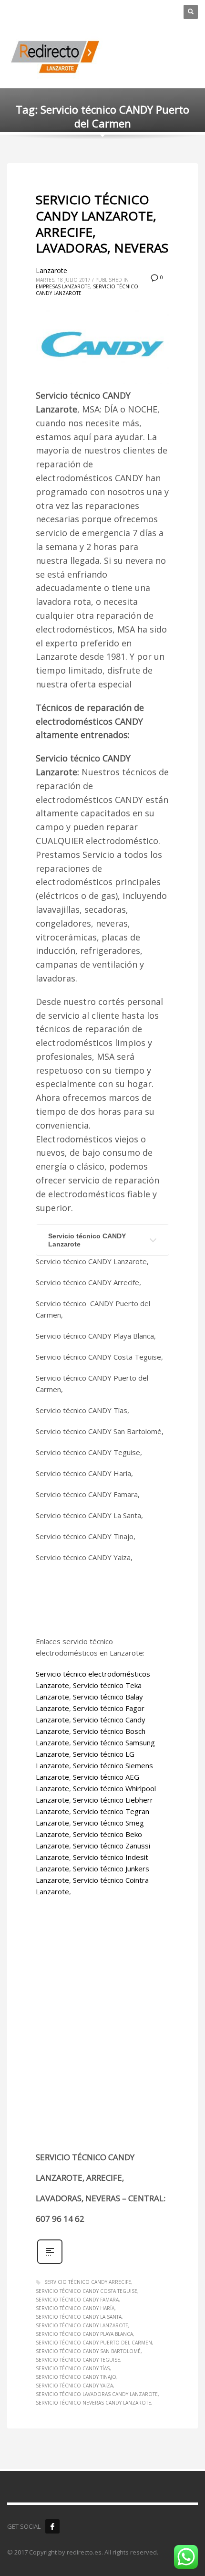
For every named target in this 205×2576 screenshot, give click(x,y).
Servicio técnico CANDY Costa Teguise (87, 2291)
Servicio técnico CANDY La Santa (79, 2317)
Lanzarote (51, 270)
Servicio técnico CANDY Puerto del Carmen (94, 2343)
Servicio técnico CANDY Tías (73, 2368)
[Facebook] (52, 2526)
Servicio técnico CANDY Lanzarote (87, 1240)
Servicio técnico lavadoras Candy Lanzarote (97, 2394)
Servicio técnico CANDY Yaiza (74, 2386)
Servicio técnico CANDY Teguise (78, 2360)
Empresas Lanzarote (63, 286)
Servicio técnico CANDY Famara (77, 2300)
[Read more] (50, 2263)
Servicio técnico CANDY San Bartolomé (88, 2351)
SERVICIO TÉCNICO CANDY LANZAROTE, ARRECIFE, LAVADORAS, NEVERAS (102, 224)
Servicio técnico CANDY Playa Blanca (84, 2334)
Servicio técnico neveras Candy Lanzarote (93, 2403)
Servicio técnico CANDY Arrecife (88, 2282)
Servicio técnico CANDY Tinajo (76, 2377)
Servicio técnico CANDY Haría (75, 2308)
